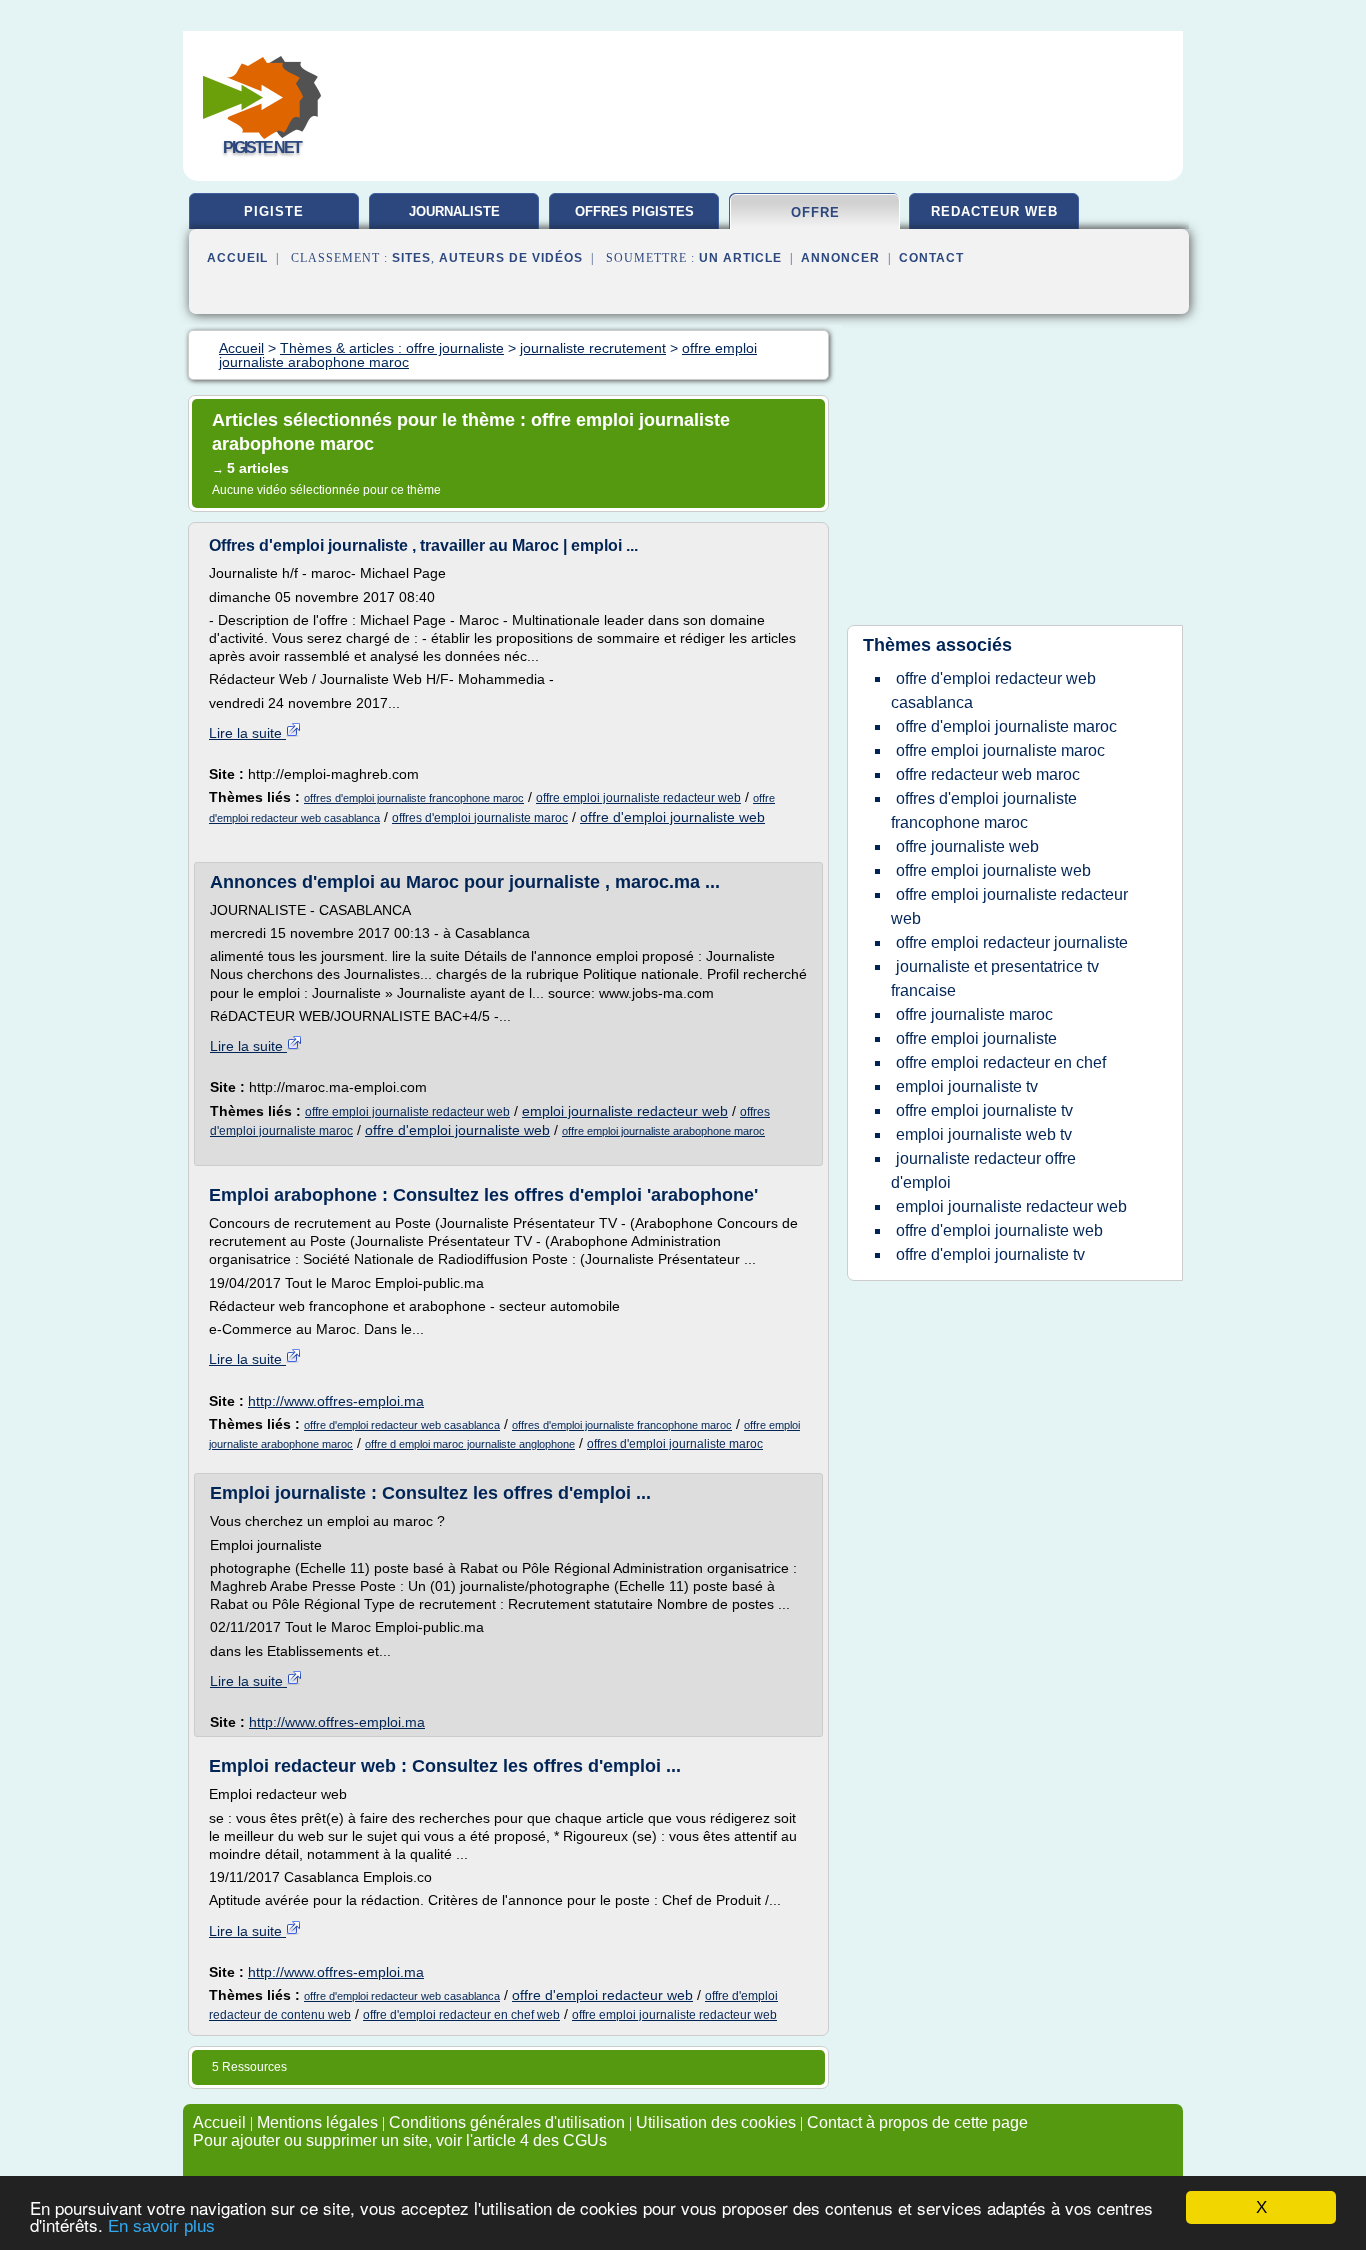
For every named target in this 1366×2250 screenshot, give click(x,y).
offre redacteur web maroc (988, 774)
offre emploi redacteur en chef (1001, 1062)
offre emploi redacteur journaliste (1012, 942)
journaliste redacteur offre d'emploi (983, 1170)
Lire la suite (247, 733)
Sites (411, 258)
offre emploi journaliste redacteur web (638, 798)
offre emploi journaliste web (993, 870)
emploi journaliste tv (967, 1086)
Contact (931, 258)
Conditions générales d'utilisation (507, 2122)
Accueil (237, 258)
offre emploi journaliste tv (984, 1110)
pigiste (274, 211)
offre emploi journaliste (976, 1038)
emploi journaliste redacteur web (625, 1111)
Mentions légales (317, 2122)
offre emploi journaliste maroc (1000, 750)
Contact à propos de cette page (917, 2122)
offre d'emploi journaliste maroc (1006, 726)
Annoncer (840, 258)
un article (740, 258)
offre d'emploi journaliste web (672, 817)
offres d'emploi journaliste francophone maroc (414, 798)
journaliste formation (454, 219)
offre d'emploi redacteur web (602, 1995)
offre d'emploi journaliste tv (990, 1254)
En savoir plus (161, 2226)
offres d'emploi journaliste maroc (480, 818)
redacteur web (994, 211)
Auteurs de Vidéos (511, 258)
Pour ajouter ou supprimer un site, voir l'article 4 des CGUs (400, 2140)
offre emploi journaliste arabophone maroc (663, 1131)
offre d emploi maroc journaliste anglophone (470, 1444)
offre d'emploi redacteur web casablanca (402, 1425)
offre (815, 212)
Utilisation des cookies (716, 2122)
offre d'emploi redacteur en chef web (461, 2015)
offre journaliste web (967, 846)
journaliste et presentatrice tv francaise (995, 978)
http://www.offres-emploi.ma (336, 1401)
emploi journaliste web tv (984, 1134)
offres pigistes (634, 211)
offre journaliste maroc (974, 1014)
